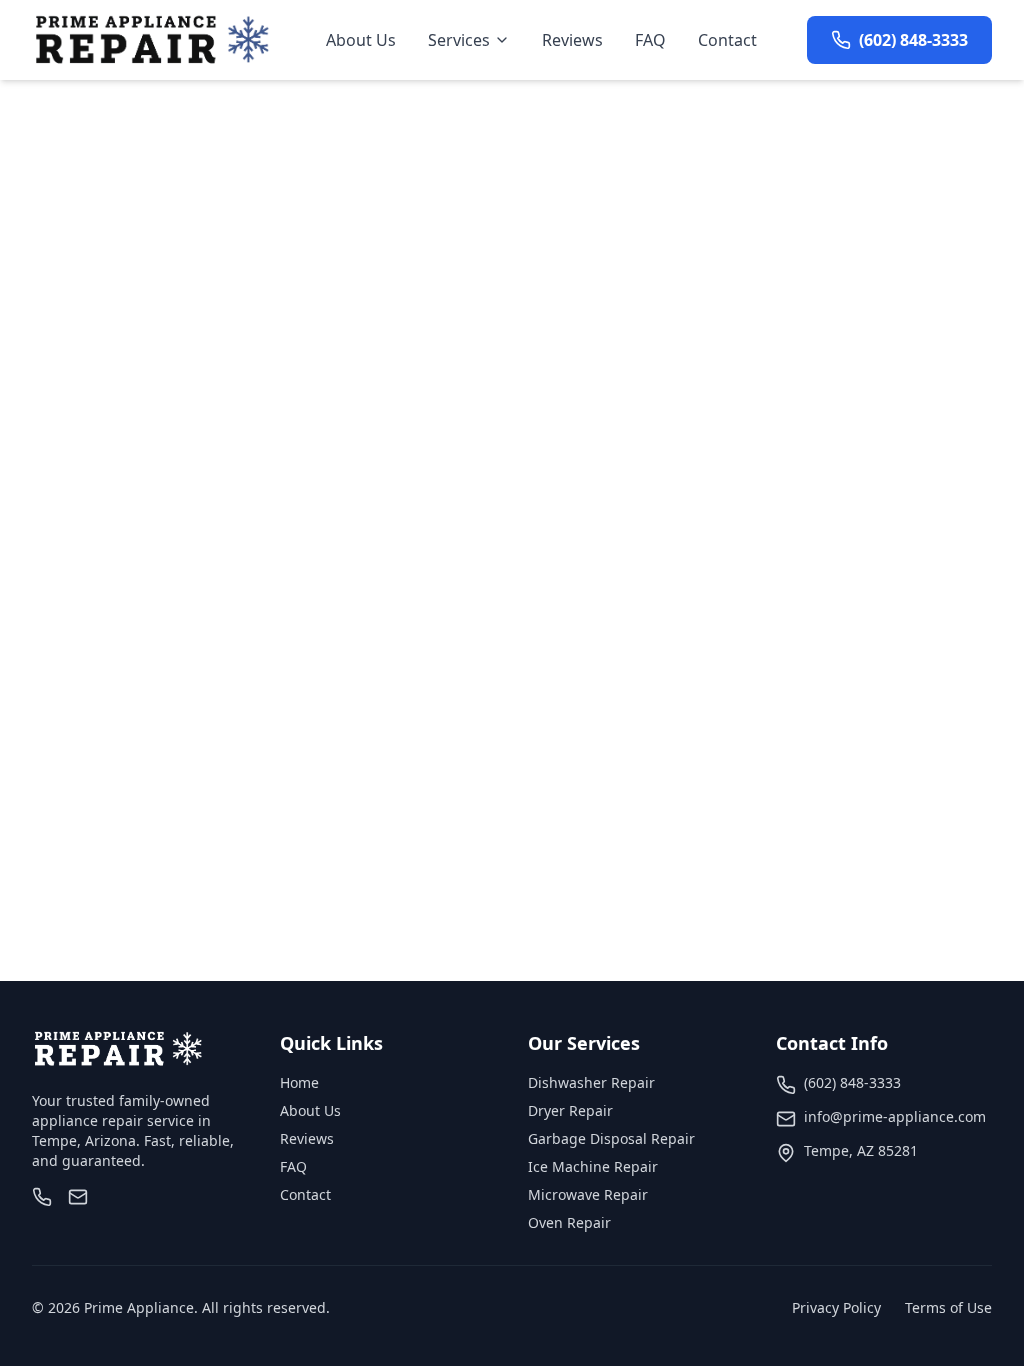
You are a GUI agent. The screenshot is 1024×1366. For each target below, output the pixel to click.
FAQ (650, 40)
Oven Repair (569, 1222)
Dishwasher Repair (591, 1082)
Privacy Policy (836, 1307)
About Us (361, 40)
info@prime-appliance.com (895, 1116)
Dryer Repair (570, 1110)
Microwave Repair (588, 1194)
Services (459, 40)
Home (299, 1082)
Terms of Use (948, 1307)
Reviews (572, 40)
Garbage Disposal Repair (611, 1138)
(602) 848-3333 (852, 1082)
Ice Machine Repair (593, 1166)
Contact (727, 40)
